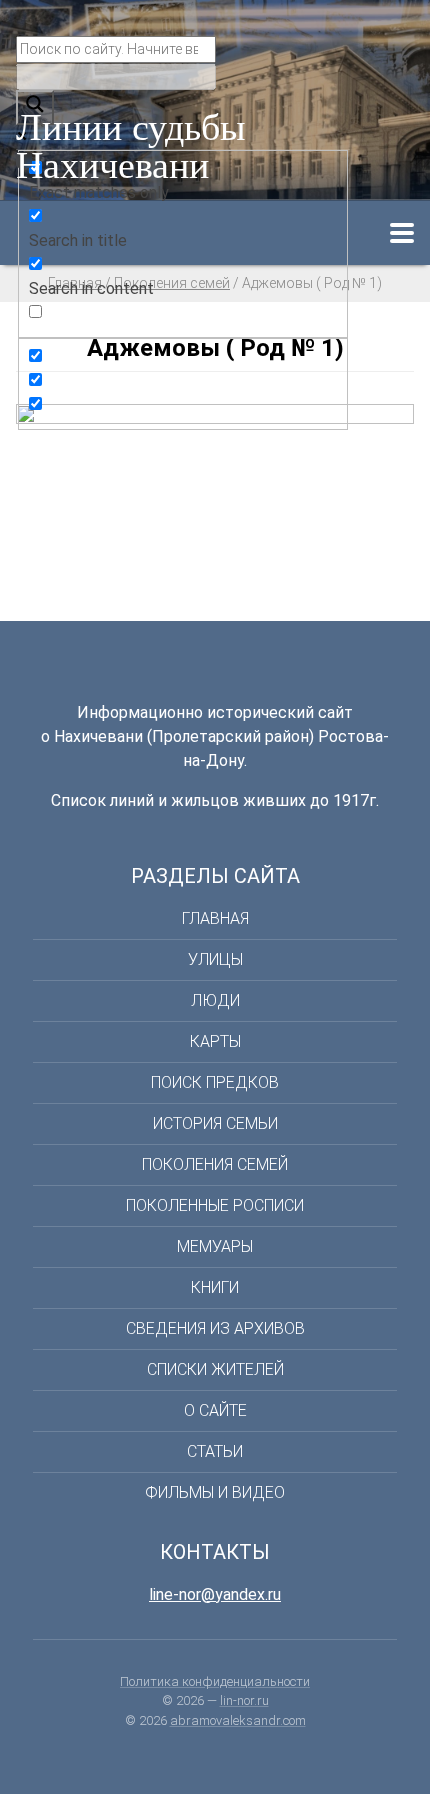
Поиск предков (215, 1082)
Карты (215, 1041)
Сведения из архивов (215, 1328)
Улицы (215, 959)
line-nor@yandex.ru (215, 1594)
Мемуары (215, 1246)
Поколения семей (215, 1164)
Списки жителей (215, 1369)
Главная (215, 918)
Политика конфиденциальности (215, 1681)
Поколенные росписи (215, 1205)
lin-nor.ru (244, 1700)
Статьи (215, 1451)
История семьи (215, 1123)
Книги (215, 1287)
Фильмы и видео (215, 1492)
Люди (215, 1000)
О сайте (215, 1410)
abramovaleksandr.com (238, 1720)
